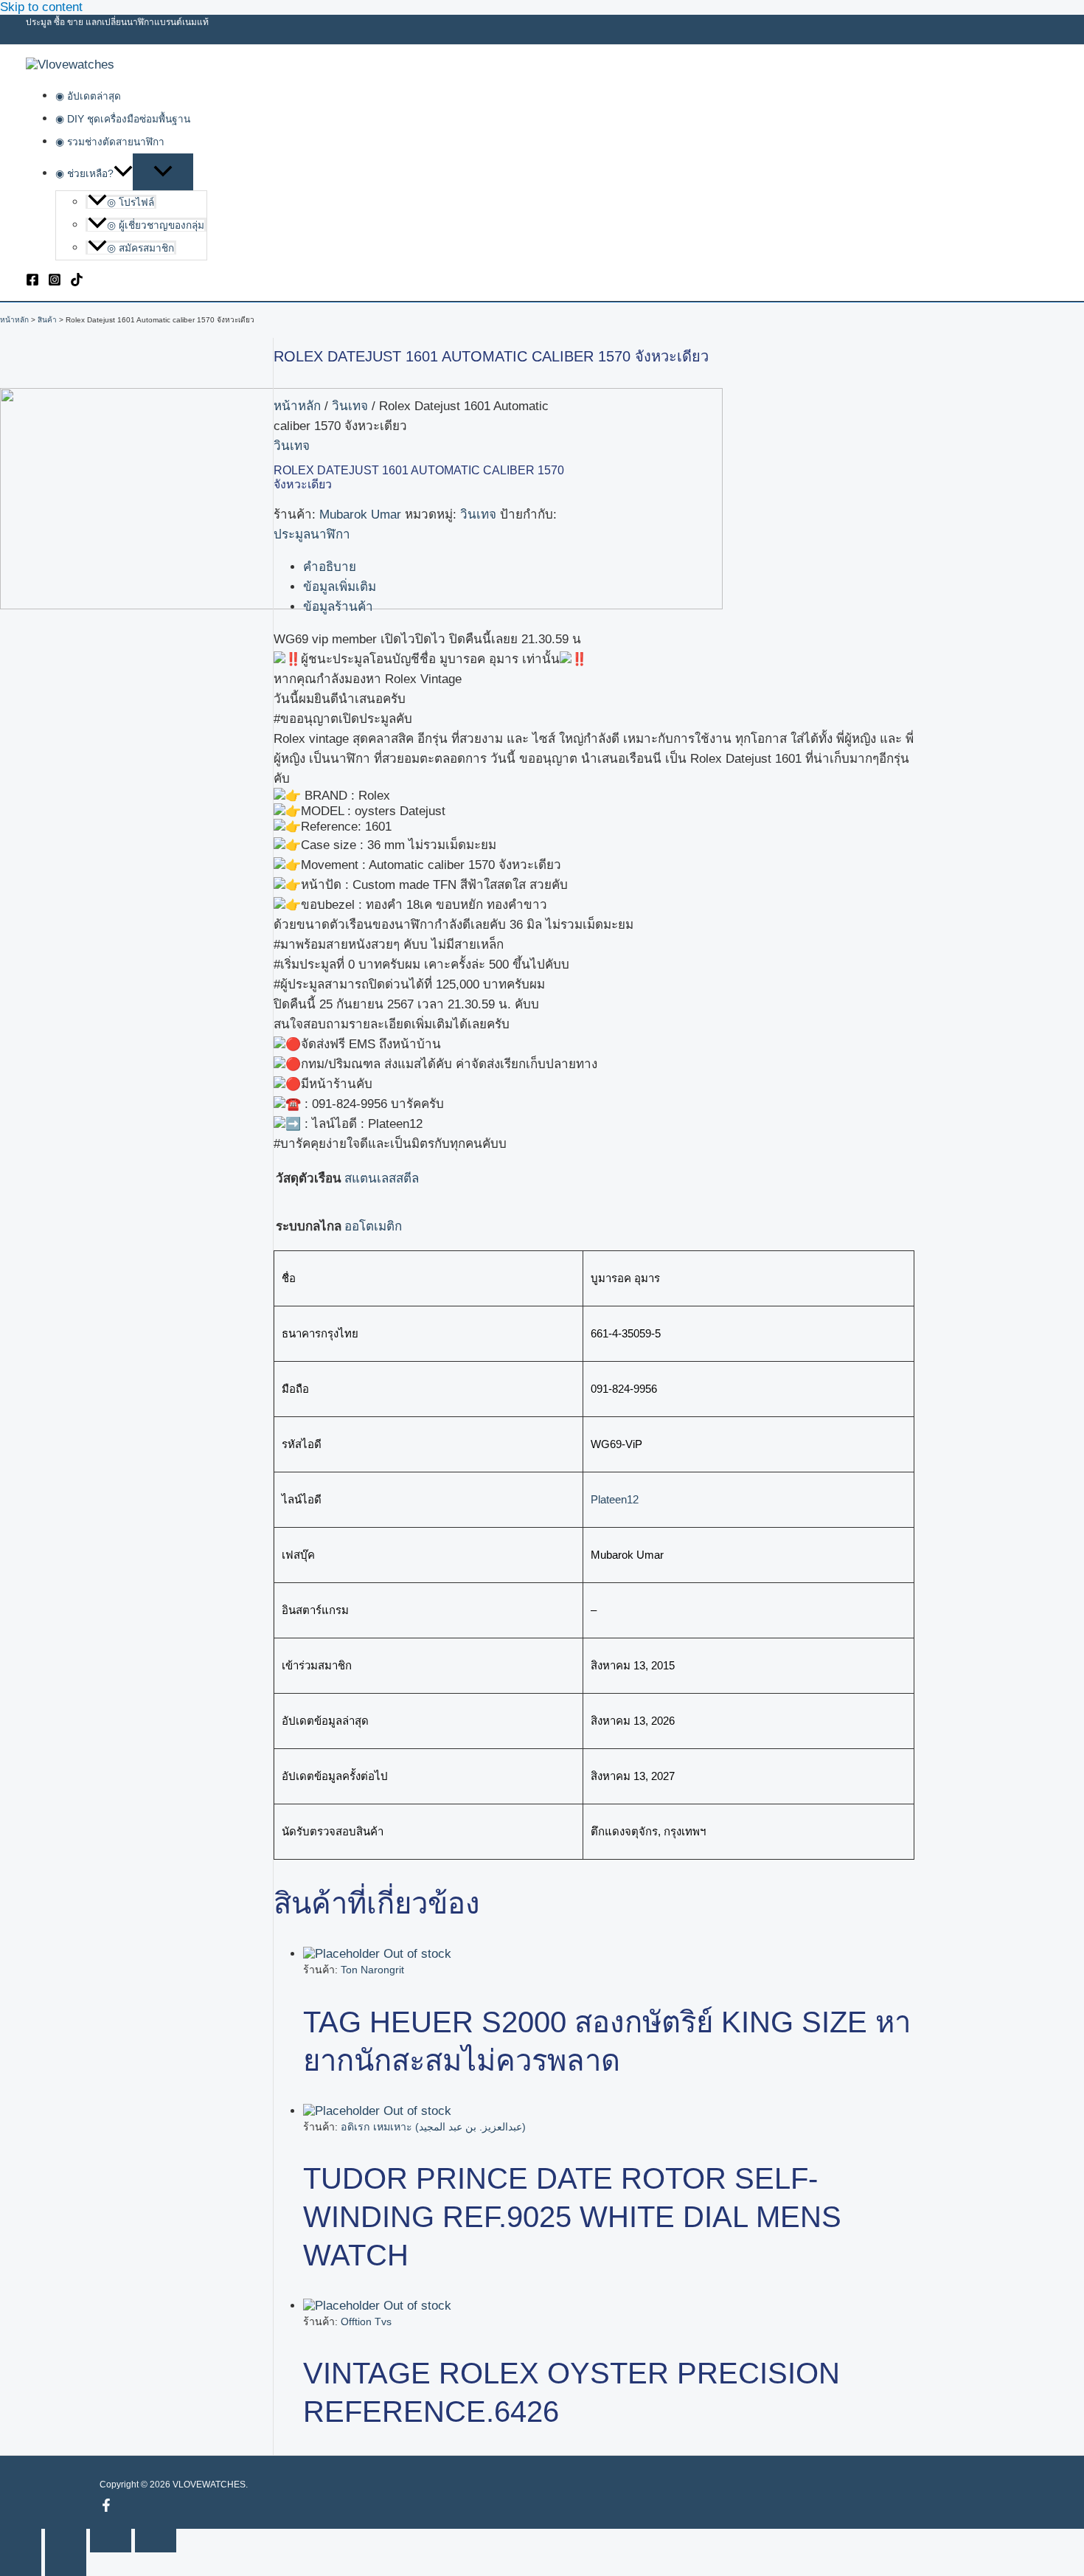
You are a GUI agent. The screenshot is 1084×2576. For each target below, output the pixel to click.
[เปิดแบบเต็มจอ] (66, 2541)
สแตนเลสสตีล (382, 1178)
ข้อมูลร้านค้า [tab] (338, 607)
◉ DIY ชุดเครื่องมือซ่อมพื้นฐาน (123, 119)
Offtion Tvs (366, 2321)
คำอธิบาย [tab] (330, 567)
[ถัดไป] (66, 2564)
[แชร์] (111, 2541)
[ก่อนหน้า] (21, 2564)
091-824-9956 (624, 1389)
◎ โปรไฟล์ (131, 202)
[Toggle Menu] (163, 172)
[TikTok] (77, 282)
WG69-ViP (616, 1444)
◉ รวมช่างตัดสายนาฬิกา (110, 142)
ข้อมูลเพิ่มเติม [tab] (340, 587)
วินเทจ (350, 406)
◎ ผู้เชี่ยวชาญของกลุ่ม (156, 225)
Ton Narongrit (372, 1970)
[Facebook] (32, 282)
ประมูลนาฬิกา (312, 534)
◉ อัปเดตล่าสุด (88, 96)
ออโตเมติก (373, 1226)
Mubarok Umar (360, 515)
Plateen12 (615, 1499)
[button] (123, 174)
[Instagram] (55, 282)
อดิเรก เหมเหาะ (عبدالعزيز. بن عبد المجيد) (433, 2127)
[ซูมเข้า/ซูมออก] (21, 2541)
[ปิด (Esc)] (156, 2541)
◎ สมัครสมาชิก (140, 248)
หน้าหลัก (297, 406)
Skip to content (41, 7)
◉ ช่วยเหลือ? (84, 174)
